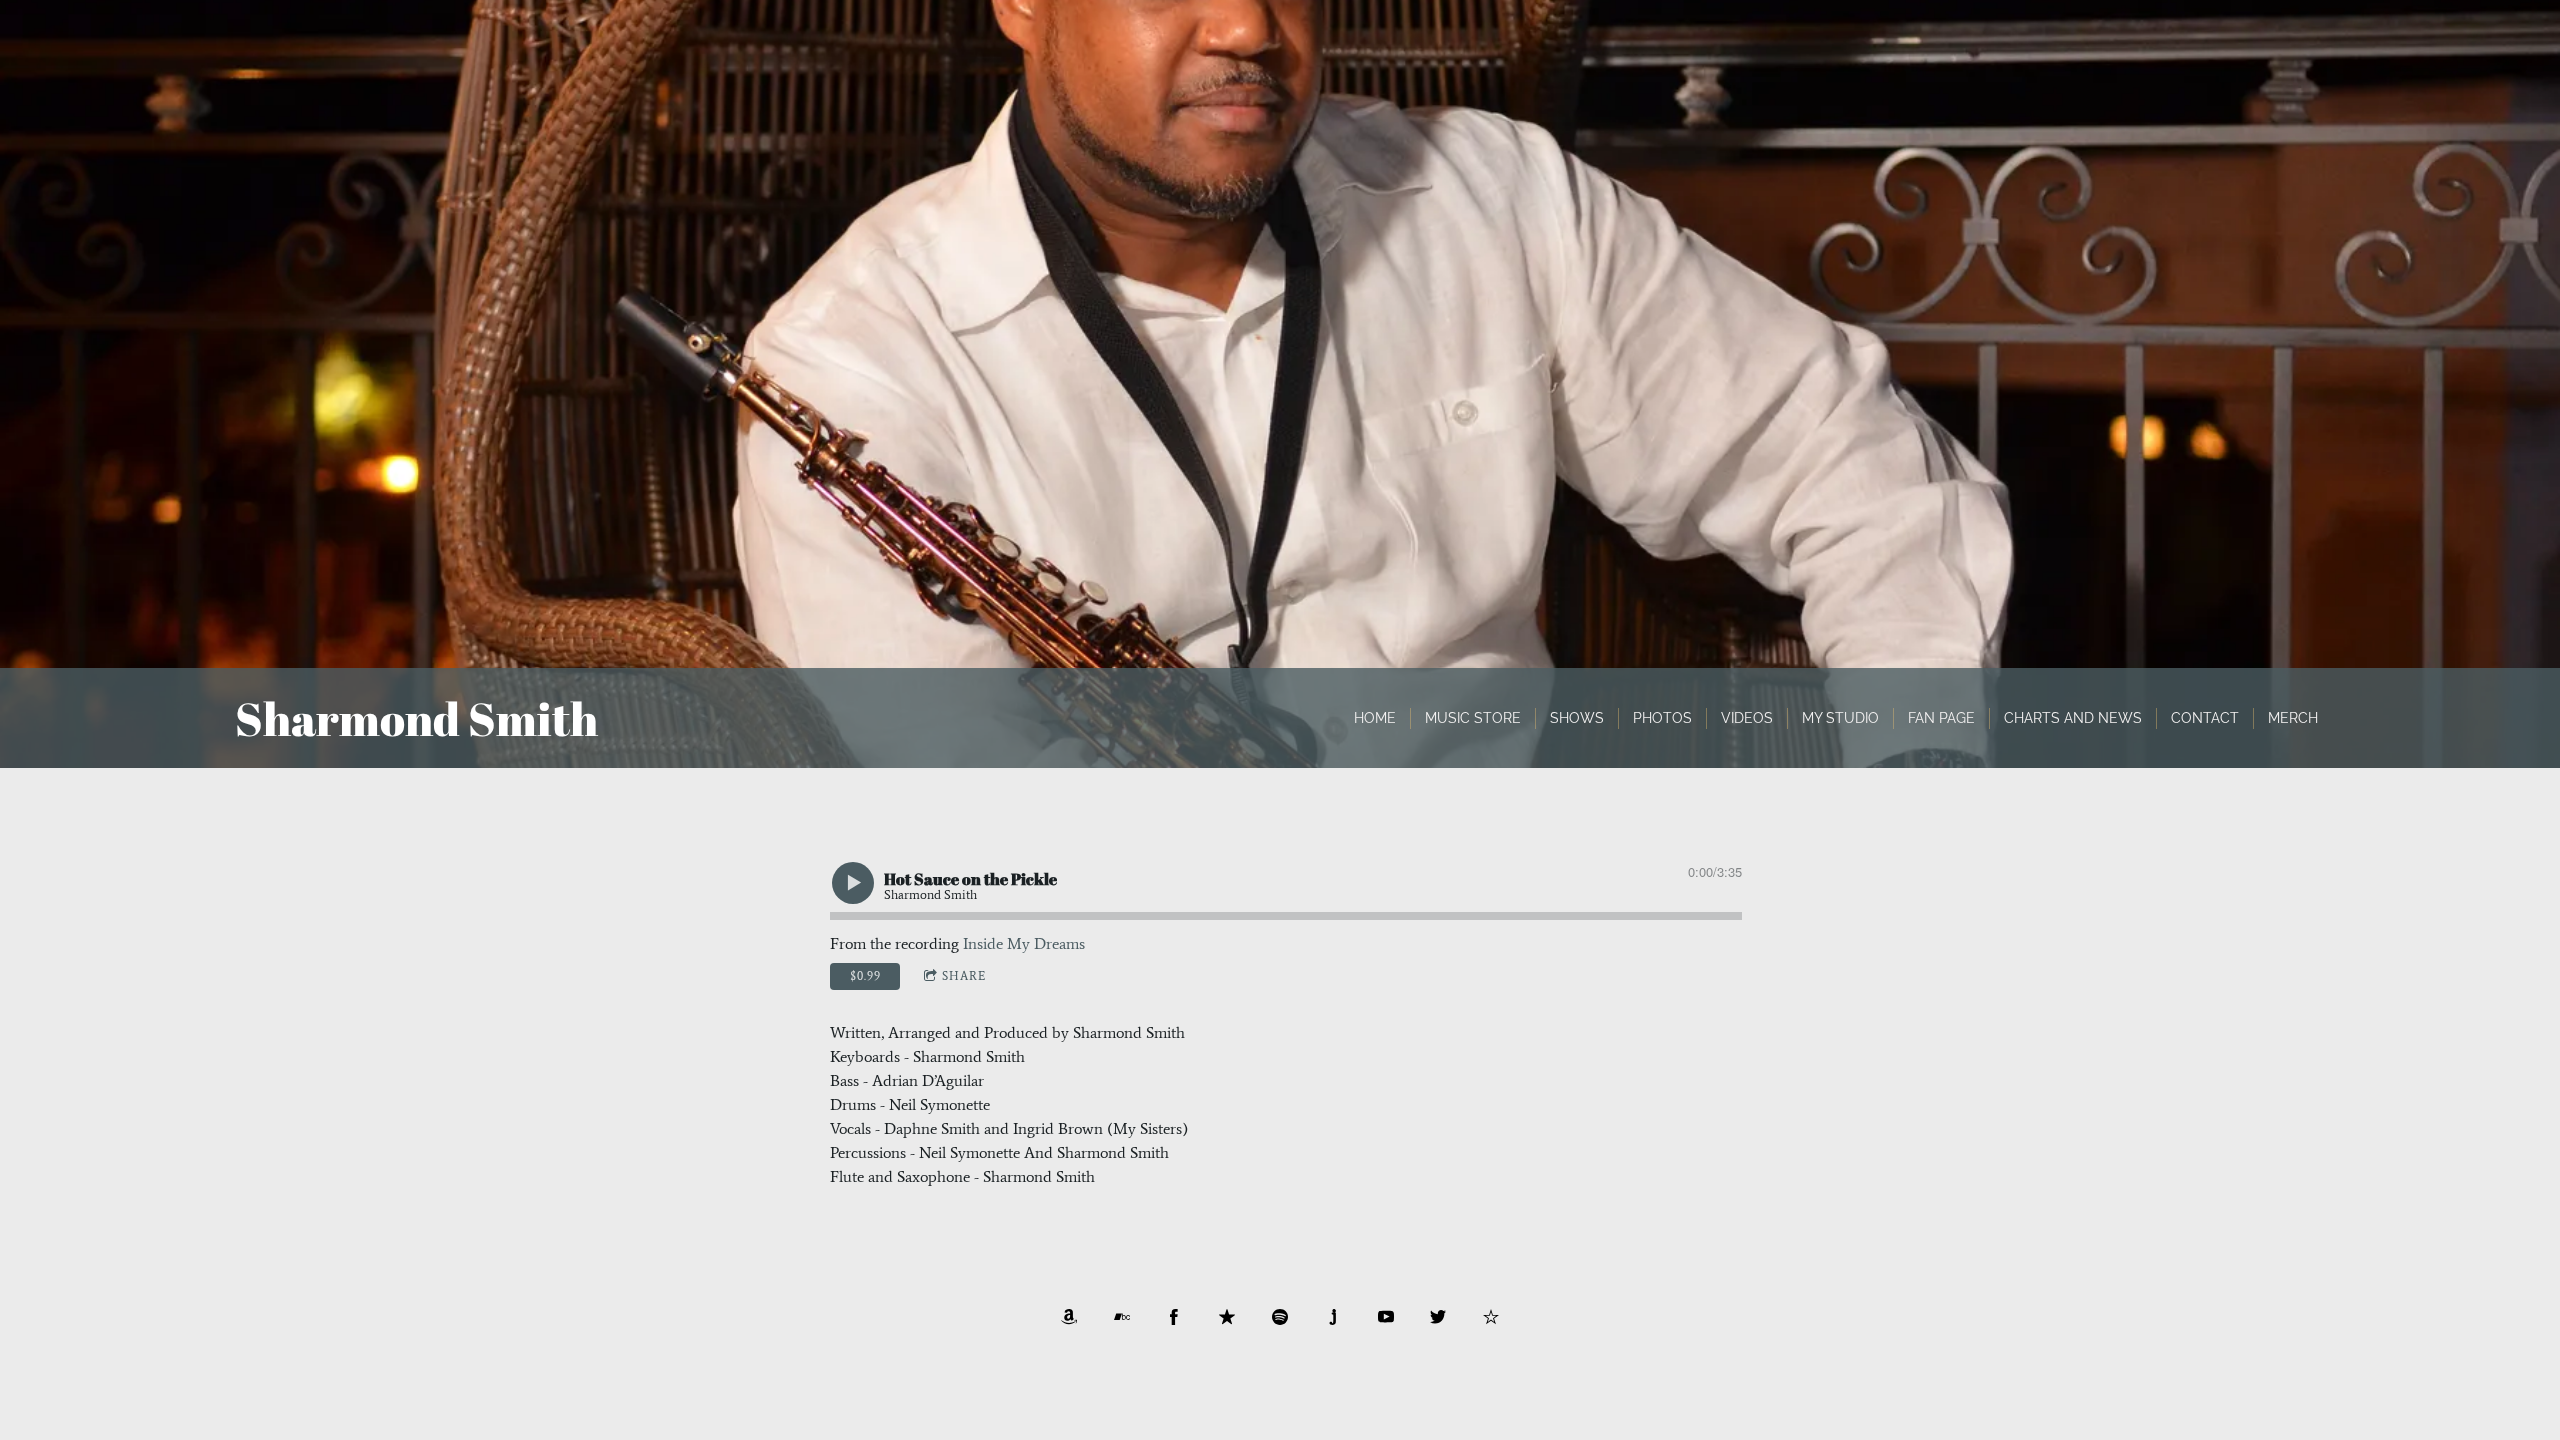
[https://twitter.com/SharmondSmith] (1438, 1317)
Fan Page (1941, 718)
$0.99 (865, 976)
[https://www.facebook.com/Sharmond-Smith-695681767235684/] (1174, 1317)
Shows (1577, 718)
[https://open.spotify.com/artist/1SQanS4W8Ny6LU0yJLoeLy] (1280, 1317)
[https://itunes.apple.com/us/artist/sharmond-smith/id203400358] (1227, 1317)
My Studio (1840, 718)
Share (964, 976)
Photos (1662, 718)
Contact (2205, 718)
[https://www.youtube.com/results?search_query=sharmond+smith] (1386, 1317)
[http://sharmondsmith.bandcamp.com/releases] (1122, 1317)
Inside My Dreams (1024, 943)
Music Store (1473, 718)
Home (1375, 718)
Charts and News (2073, 718)
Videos (1747, 718)
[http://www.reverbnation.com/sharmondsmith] (1491, 1317)
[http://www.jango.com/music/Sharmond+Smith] (1333, 1317)
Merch (2293, 718)
